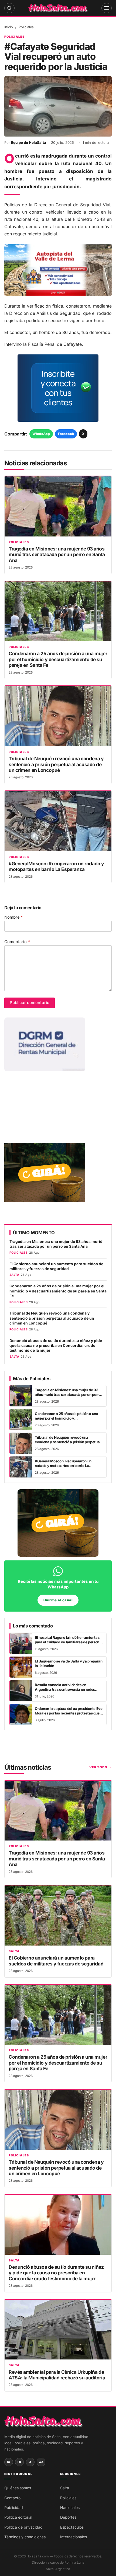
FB (19, 2462)
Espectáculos (72, 2527)
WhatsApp (41, 434)
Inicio (9, 27)
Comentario (17, 942)
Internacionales (74, 2537)
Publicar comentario (30, 1003)
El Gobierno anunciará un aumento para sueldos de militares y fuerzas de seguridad (56, 1266)
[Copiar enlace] (80, 2568)
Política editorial (18, 2517)
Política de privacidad (23, 2527)
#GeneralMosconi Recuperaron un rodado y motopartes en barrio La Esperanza (56, 866)
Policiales (26, 27)
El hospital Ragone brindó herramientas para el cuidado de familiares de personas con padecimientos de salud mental (69, 1642)
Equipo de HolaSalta (29, 142)
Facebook (66, 434)
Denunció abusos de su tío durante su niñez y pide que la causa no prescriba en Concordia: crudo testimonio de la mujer (56, 1346)
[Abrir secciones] (107, 8)
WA (41, 2462)
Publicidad (14, 2507)
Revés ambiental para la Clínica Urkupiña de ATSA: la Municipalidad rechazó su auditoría (57, 2375)
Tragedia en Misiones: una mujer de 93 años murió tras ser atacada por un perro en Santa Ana (57, 555)
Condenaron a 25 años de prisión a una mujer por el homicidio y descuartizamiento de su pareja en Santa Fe (58, 659)
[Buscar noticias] (9, 8)
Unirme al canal (58, 1600)
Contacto (12, 2498)
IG (9, 2462)
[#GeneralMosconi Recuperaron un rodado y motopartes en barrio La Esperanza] (58, 821)
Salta (14, 1951)
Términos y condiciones (25, 2537)
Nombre (14, 917)
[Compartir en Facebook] (51, 2568)
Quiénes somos (18, 2488)
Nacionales (70, 2507)
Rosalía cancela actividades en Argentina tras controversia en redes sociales (65, 1690)
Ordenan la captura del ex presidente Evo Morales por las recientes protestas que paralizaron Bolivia (69, 1713)
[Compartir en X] (65, 2568)
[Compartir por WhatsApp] (36, 2568)
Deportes (68, 2517)
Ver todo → (100, 1767)
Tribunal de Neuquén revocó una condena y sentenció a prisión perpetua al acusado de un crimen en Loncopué (56, 764)
